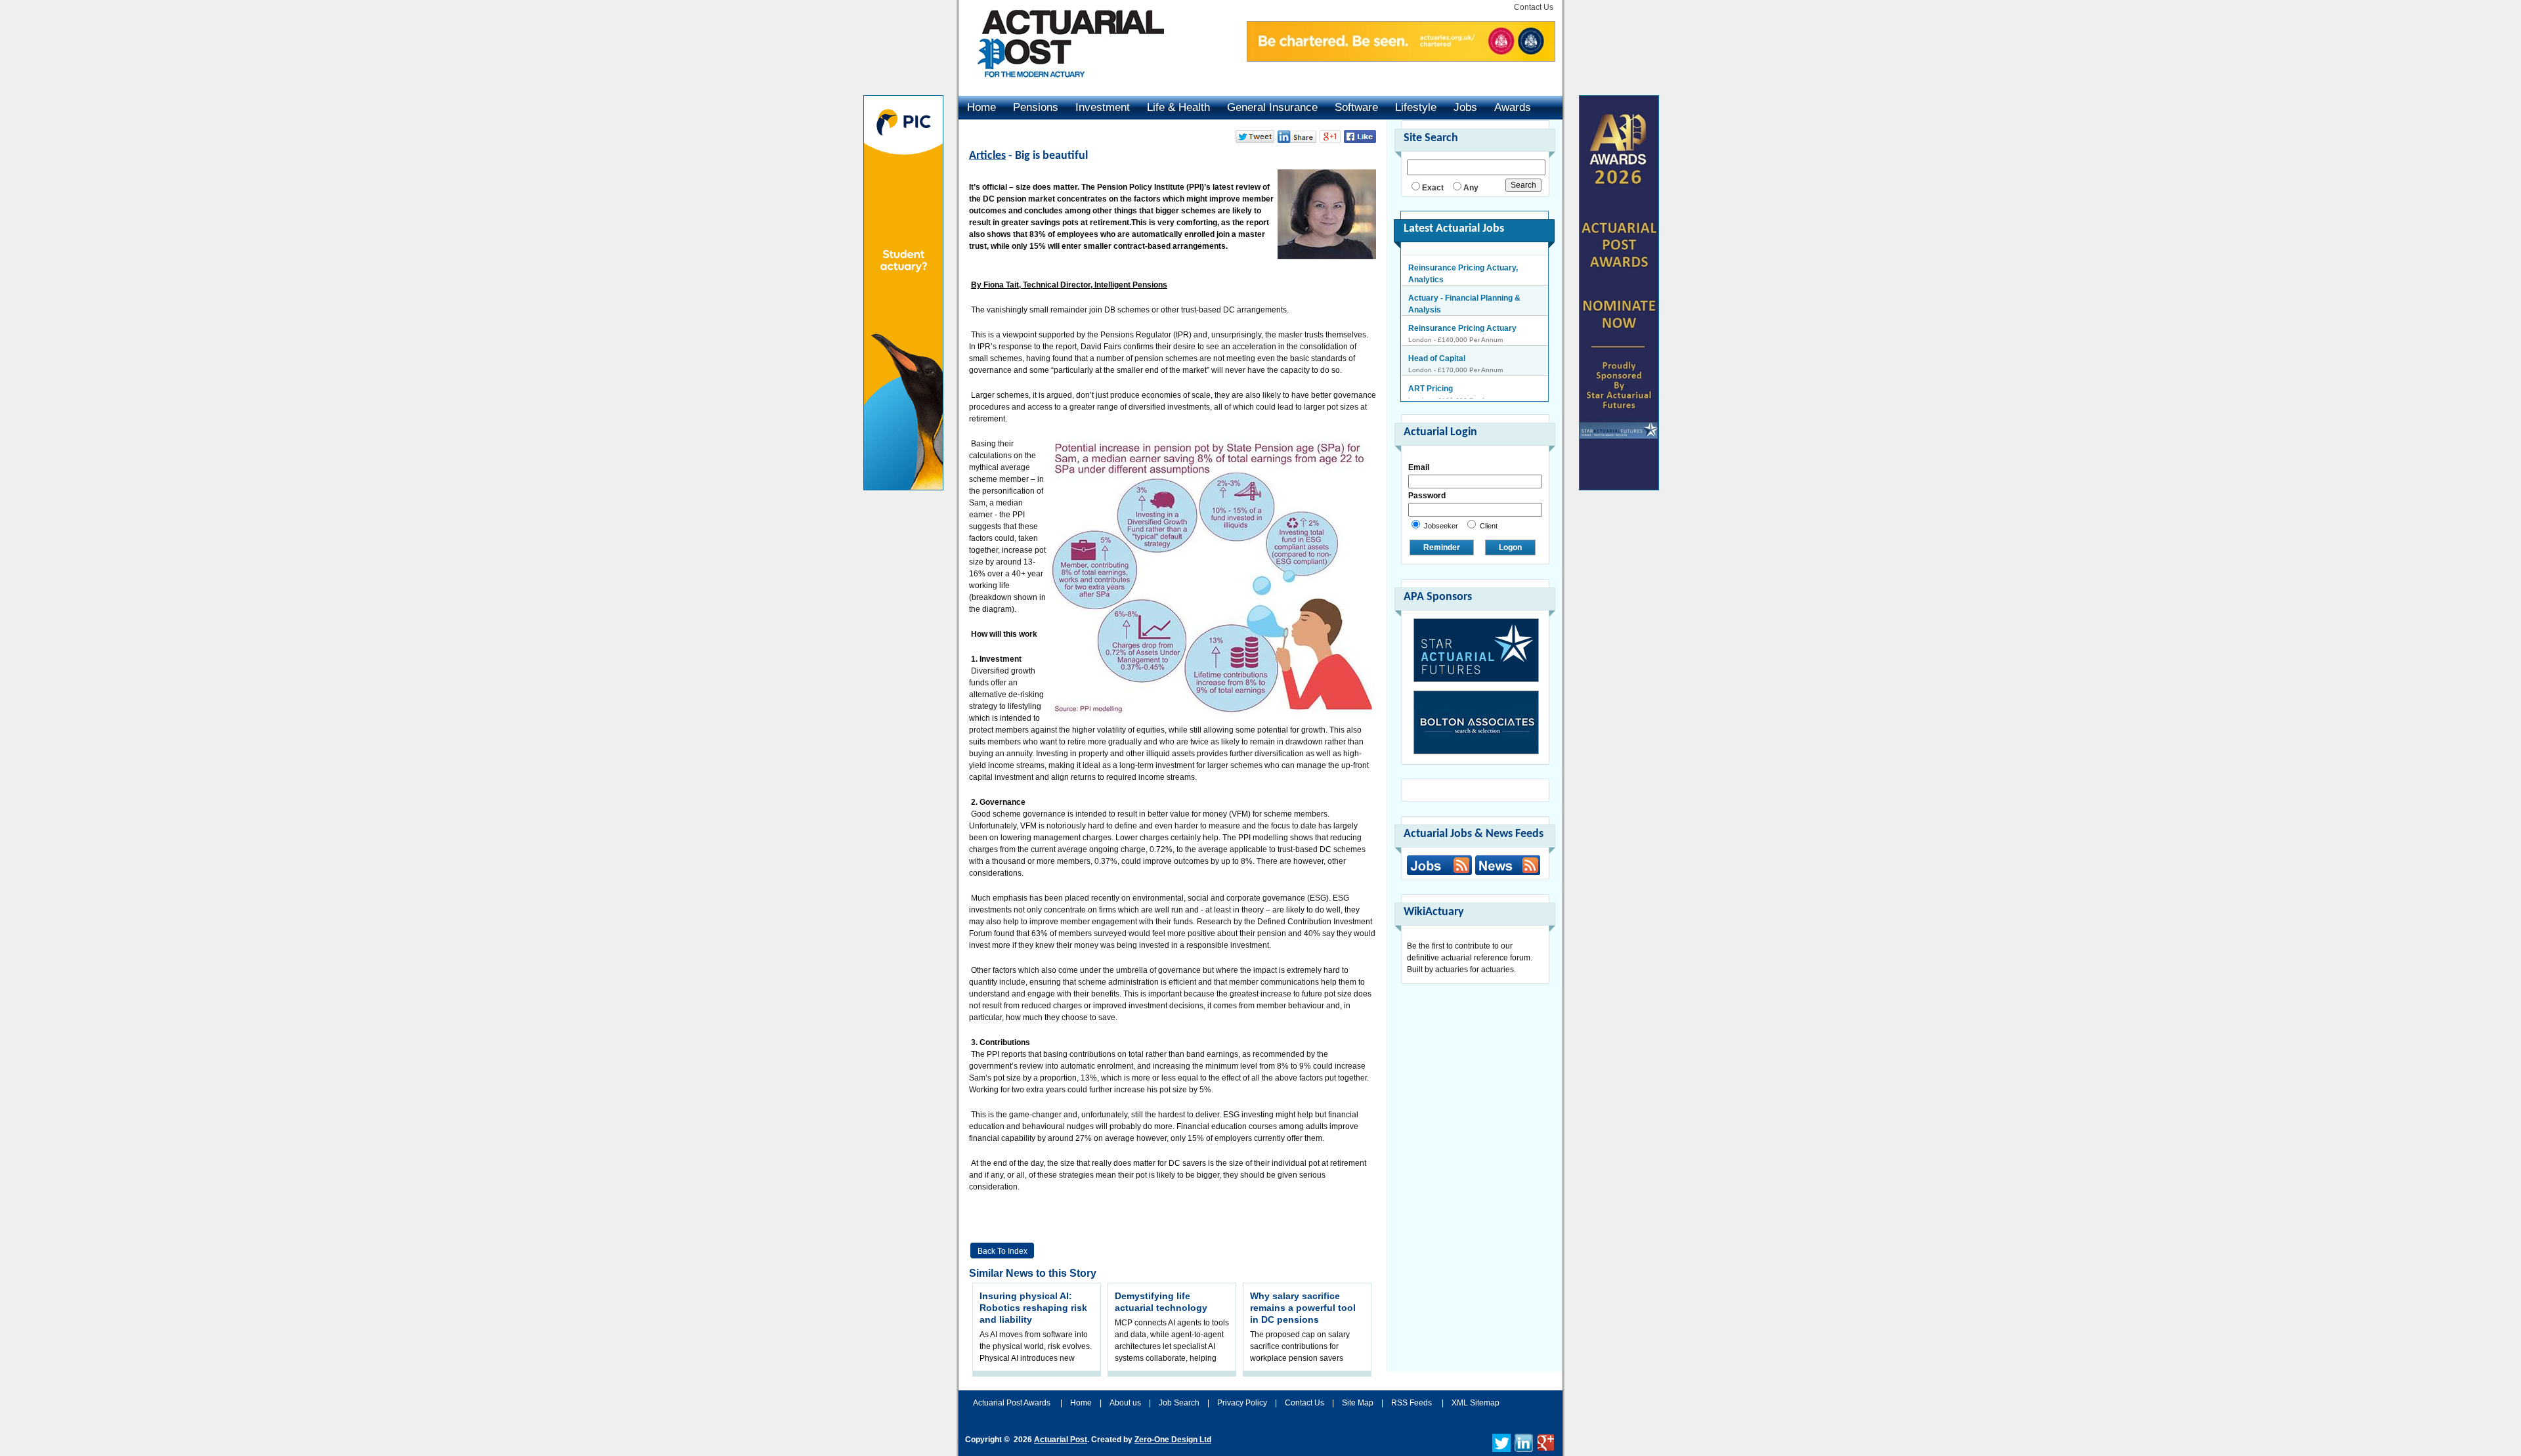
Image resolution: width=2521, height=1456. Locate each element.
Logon (1510, 547)
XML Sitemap (1476, 1403)
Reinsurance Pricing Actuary (1462, 321)
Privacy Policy (1242, 1403)
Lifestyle (1416, 107)
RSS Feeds (1411, 1403)
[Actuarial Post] (1062, 85)
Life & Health (1178, 107)
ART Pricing (1431, 381)
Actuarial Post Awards (1013, 1403)
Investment (1103, 107)
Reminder (1442, 547)
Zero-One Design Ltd (1173, 1440)
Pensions (1036, 107)
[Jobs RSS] (1439, 865)
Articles (987, 156)
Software (1356, 107)
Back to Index (1002, 1251)
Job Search (1179, 1403)
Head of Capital (1437, 351)
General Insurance (1272, 107)
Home (981, 107)
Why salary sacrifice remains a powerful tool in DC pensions (1303, 1308)
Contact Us (1534, 7)
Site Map (1358, 1403)
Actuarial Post (1061, 1440)
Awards (1513, 107)
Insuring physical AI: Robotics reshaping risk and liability (1033, 1308)
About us (1125, 1403)
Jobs (1465, 107)
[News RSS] (1506, 867)
